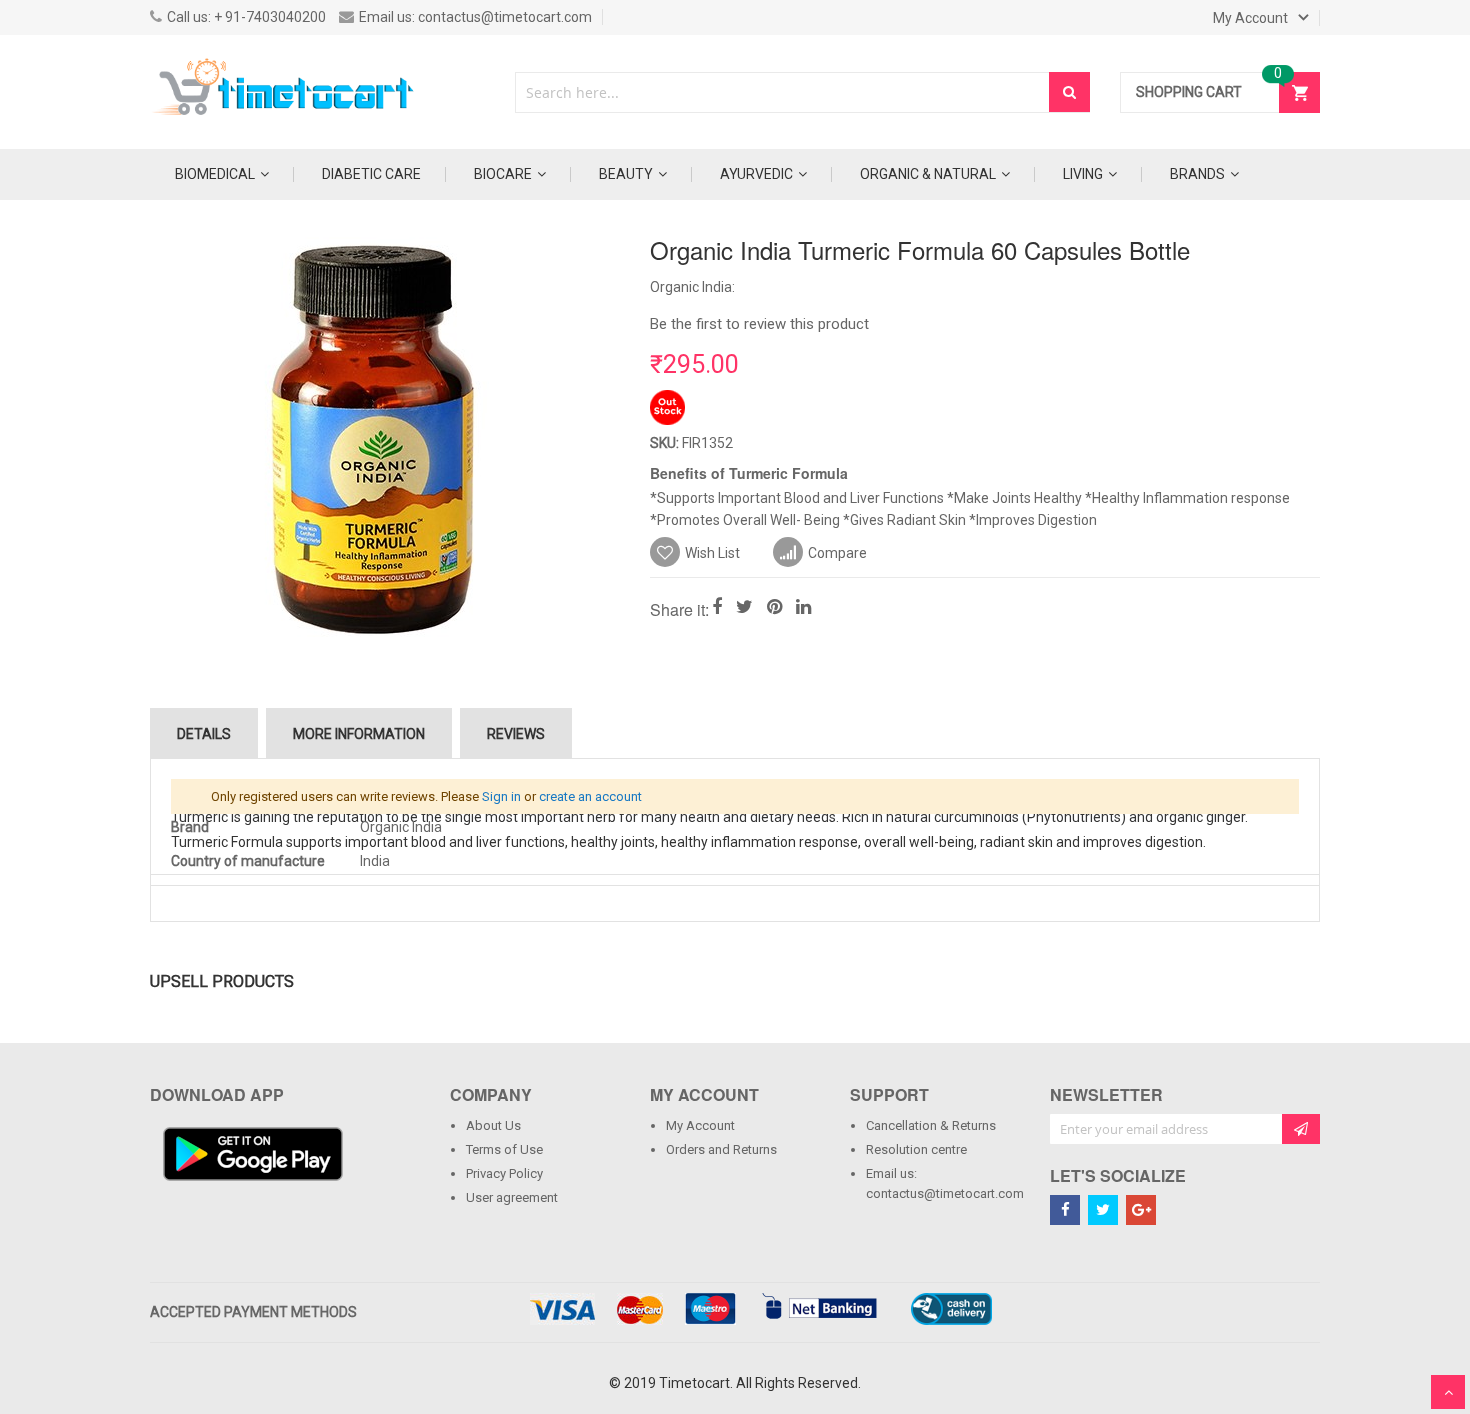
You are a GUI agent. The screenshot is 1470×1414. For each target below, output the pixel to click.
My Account (700, 1125)
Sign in (501, 796)
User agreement (512, 1197)
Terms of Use (504, 1149)
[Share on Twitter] (744, 609)
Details (204, 734)
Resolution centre (916, 1149)
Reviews (516, 734)
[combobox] (783, 92)
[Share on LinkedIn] (803, 609)
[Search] (1069, 92)
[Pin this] (774, 609)
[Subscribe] (1301, 1129)
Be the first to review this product (759, 324)
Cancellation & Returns (931, 1125)
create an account (590, 796)
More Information (359, 734)
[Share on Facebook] (717, 609)
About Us (493, 1125)
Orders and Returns (721, 1149)
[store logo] (285, 92)
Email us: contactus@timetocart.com (943, 1183)
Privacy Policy (504, 1173)
